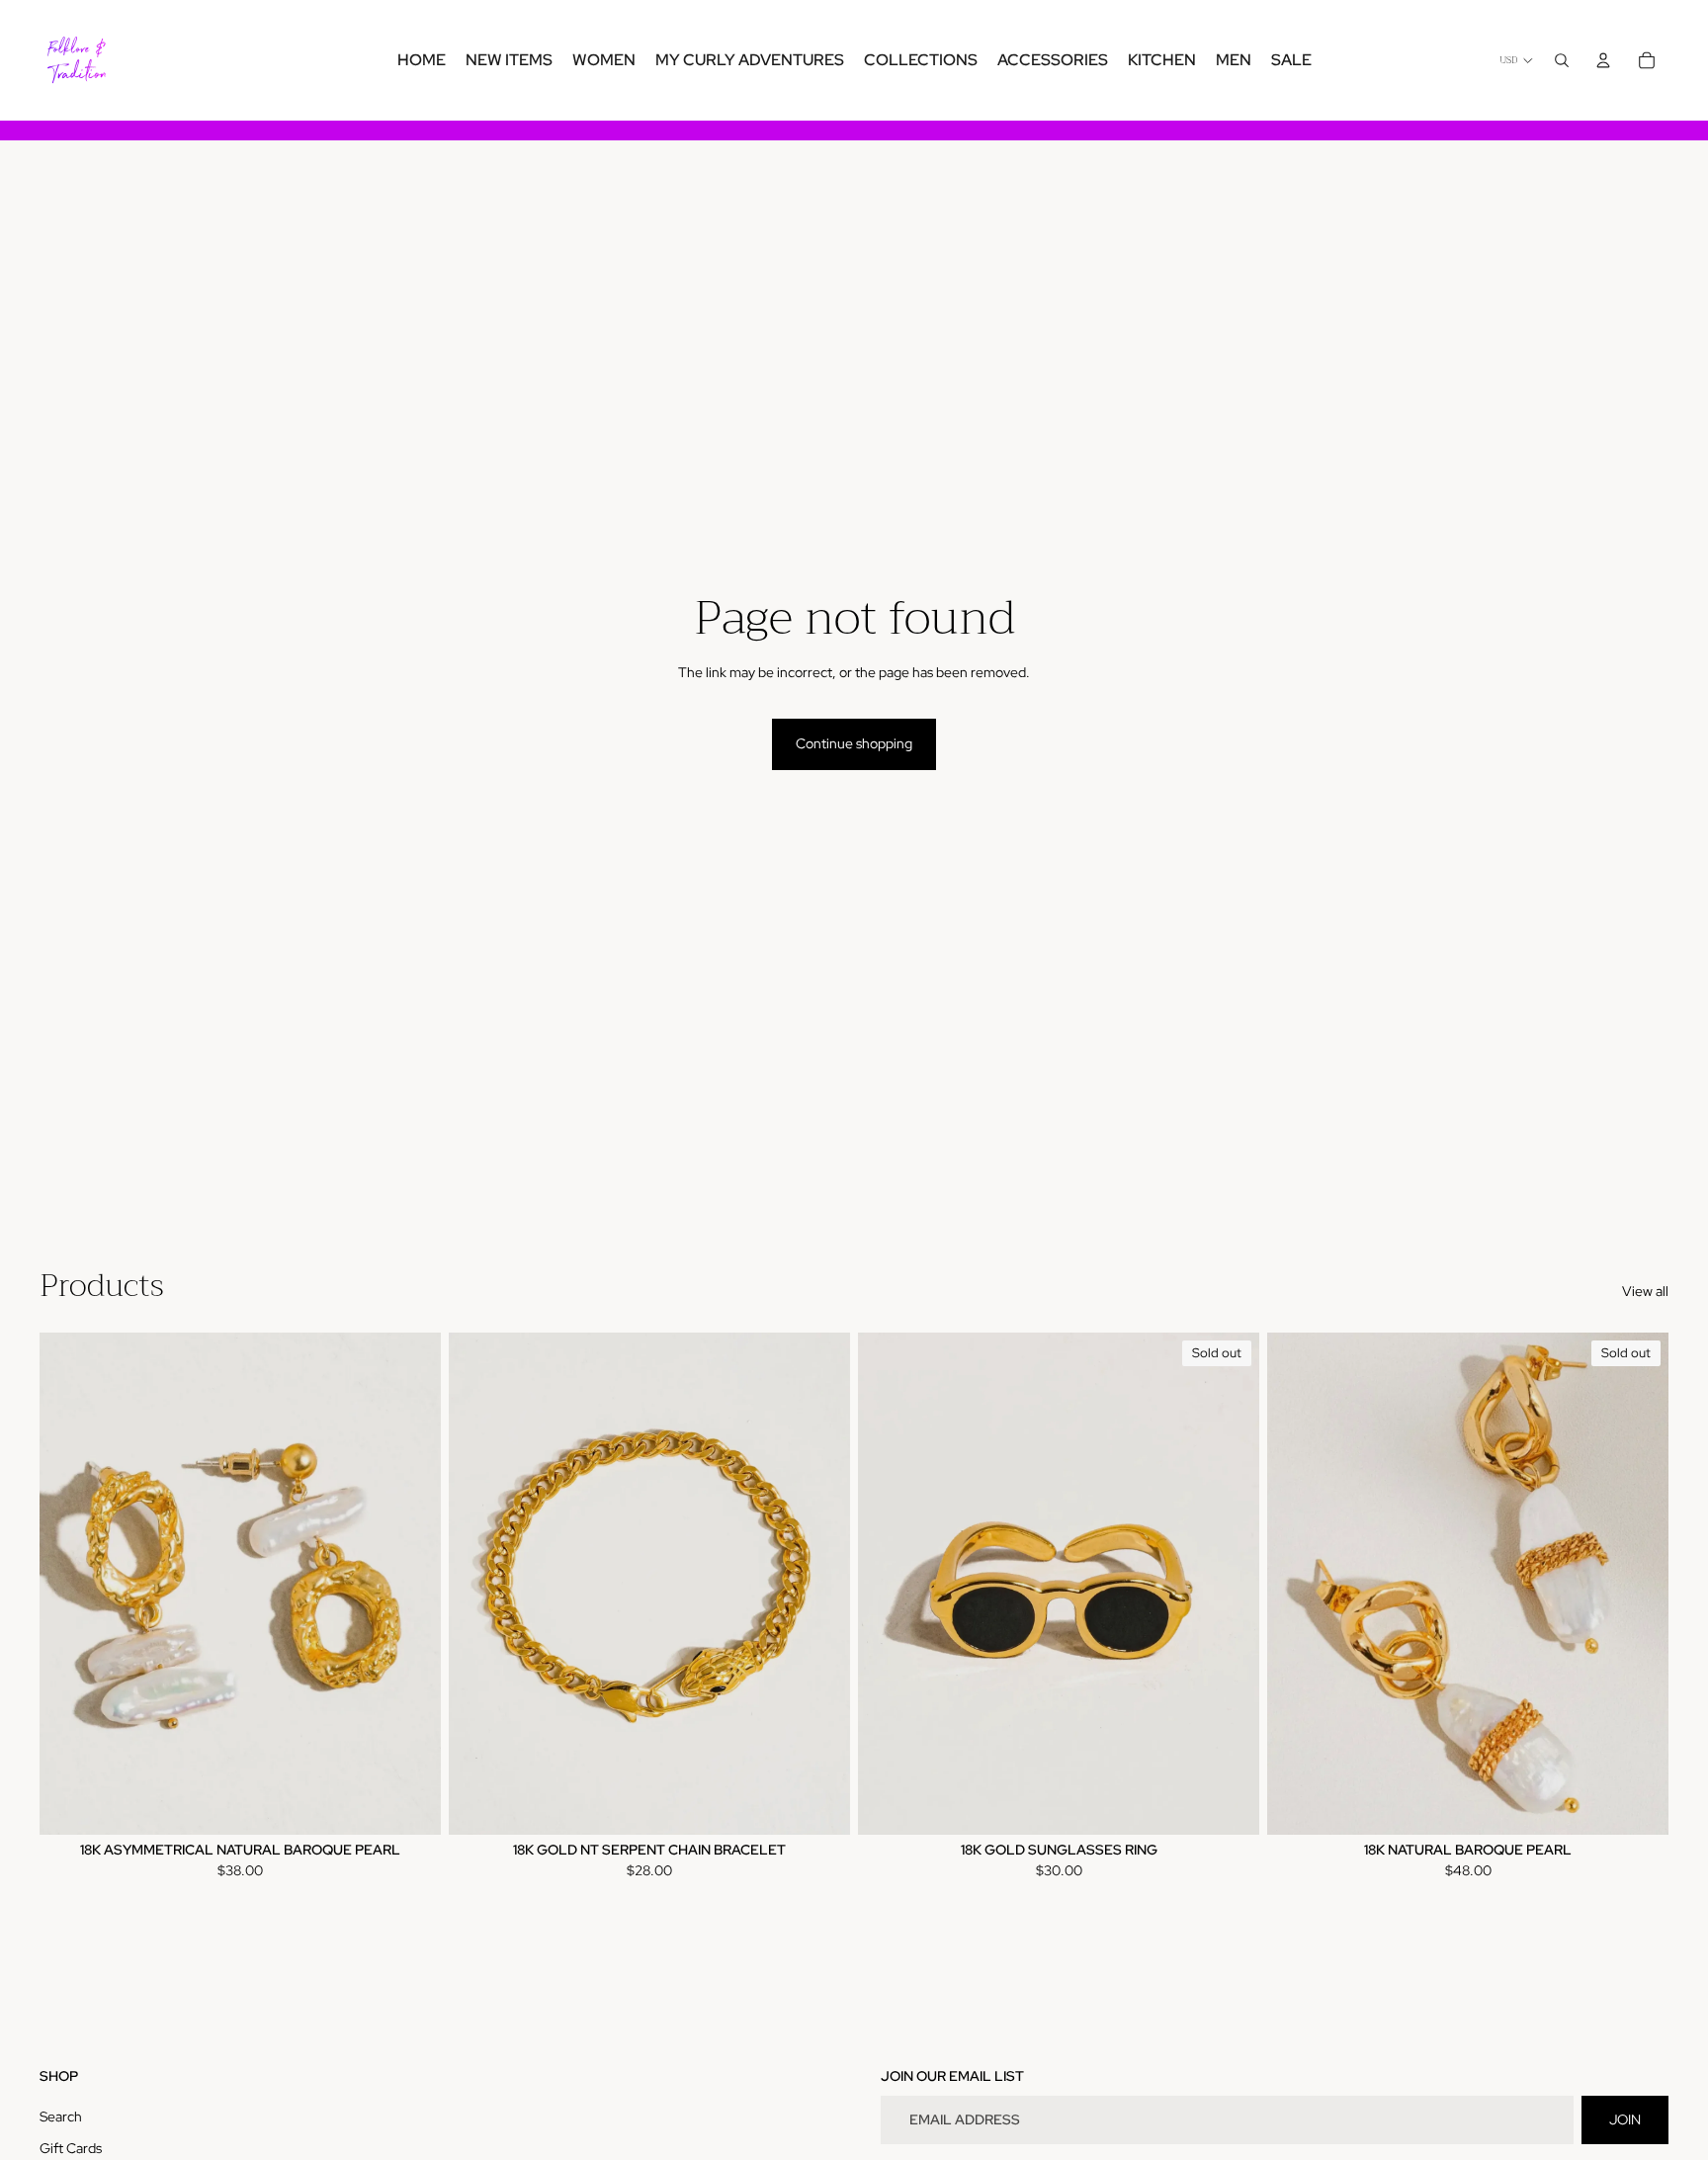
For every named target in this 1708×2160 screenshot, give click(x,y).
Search (61, 2117)
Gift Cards (71, 2148)
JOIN (1625, 2119)
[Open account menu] (1603, 60)
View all (1645, 1291)
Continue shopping (854, 743)
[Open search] (1562, 60)
